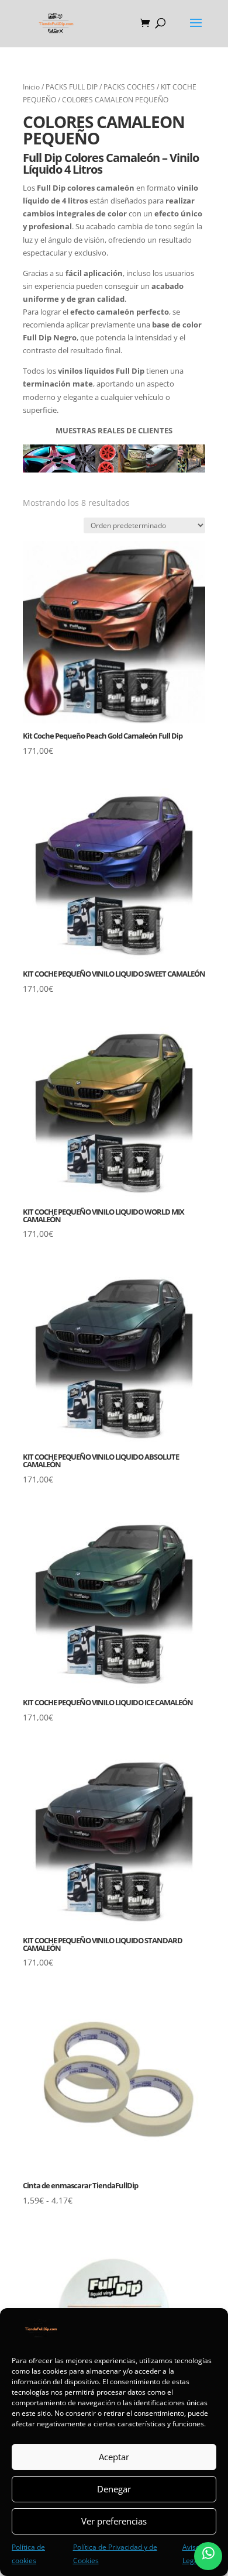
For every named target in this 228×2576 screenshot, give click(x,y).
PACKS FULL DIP (72, 87)
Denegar (114, 2489)
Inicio (31, 87)
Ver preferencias (114, 2521)
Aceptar (114, 2457)
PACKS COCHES (129, 87)
